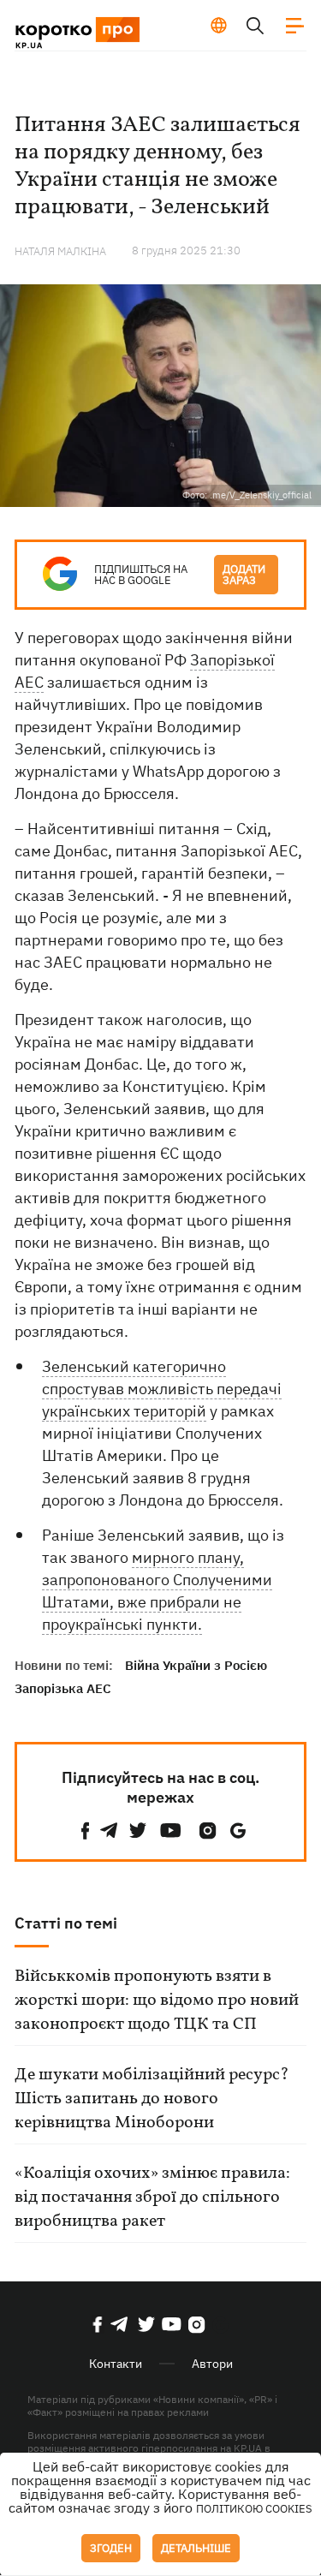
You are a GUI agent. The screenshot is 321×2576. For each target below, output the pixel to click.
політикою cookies (254, 2509)
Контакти (116, 2364)
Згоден (111, 2548)
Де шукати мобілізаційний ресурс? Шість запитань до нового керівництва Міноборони (152, 2099)
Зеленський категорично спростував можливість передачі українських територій (162, 1389)
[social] (86, 1831)
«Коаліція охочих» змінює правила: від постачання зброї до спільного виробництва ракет (152, 2197)
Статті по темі (66, 1923)
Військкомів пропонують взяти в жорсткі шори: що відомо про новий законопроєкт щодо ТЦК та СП (157, 2001)
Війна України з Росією (196, 1665)
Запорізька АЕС (63, 1688)
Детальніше (196, 2548)
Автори (212, 2364)
